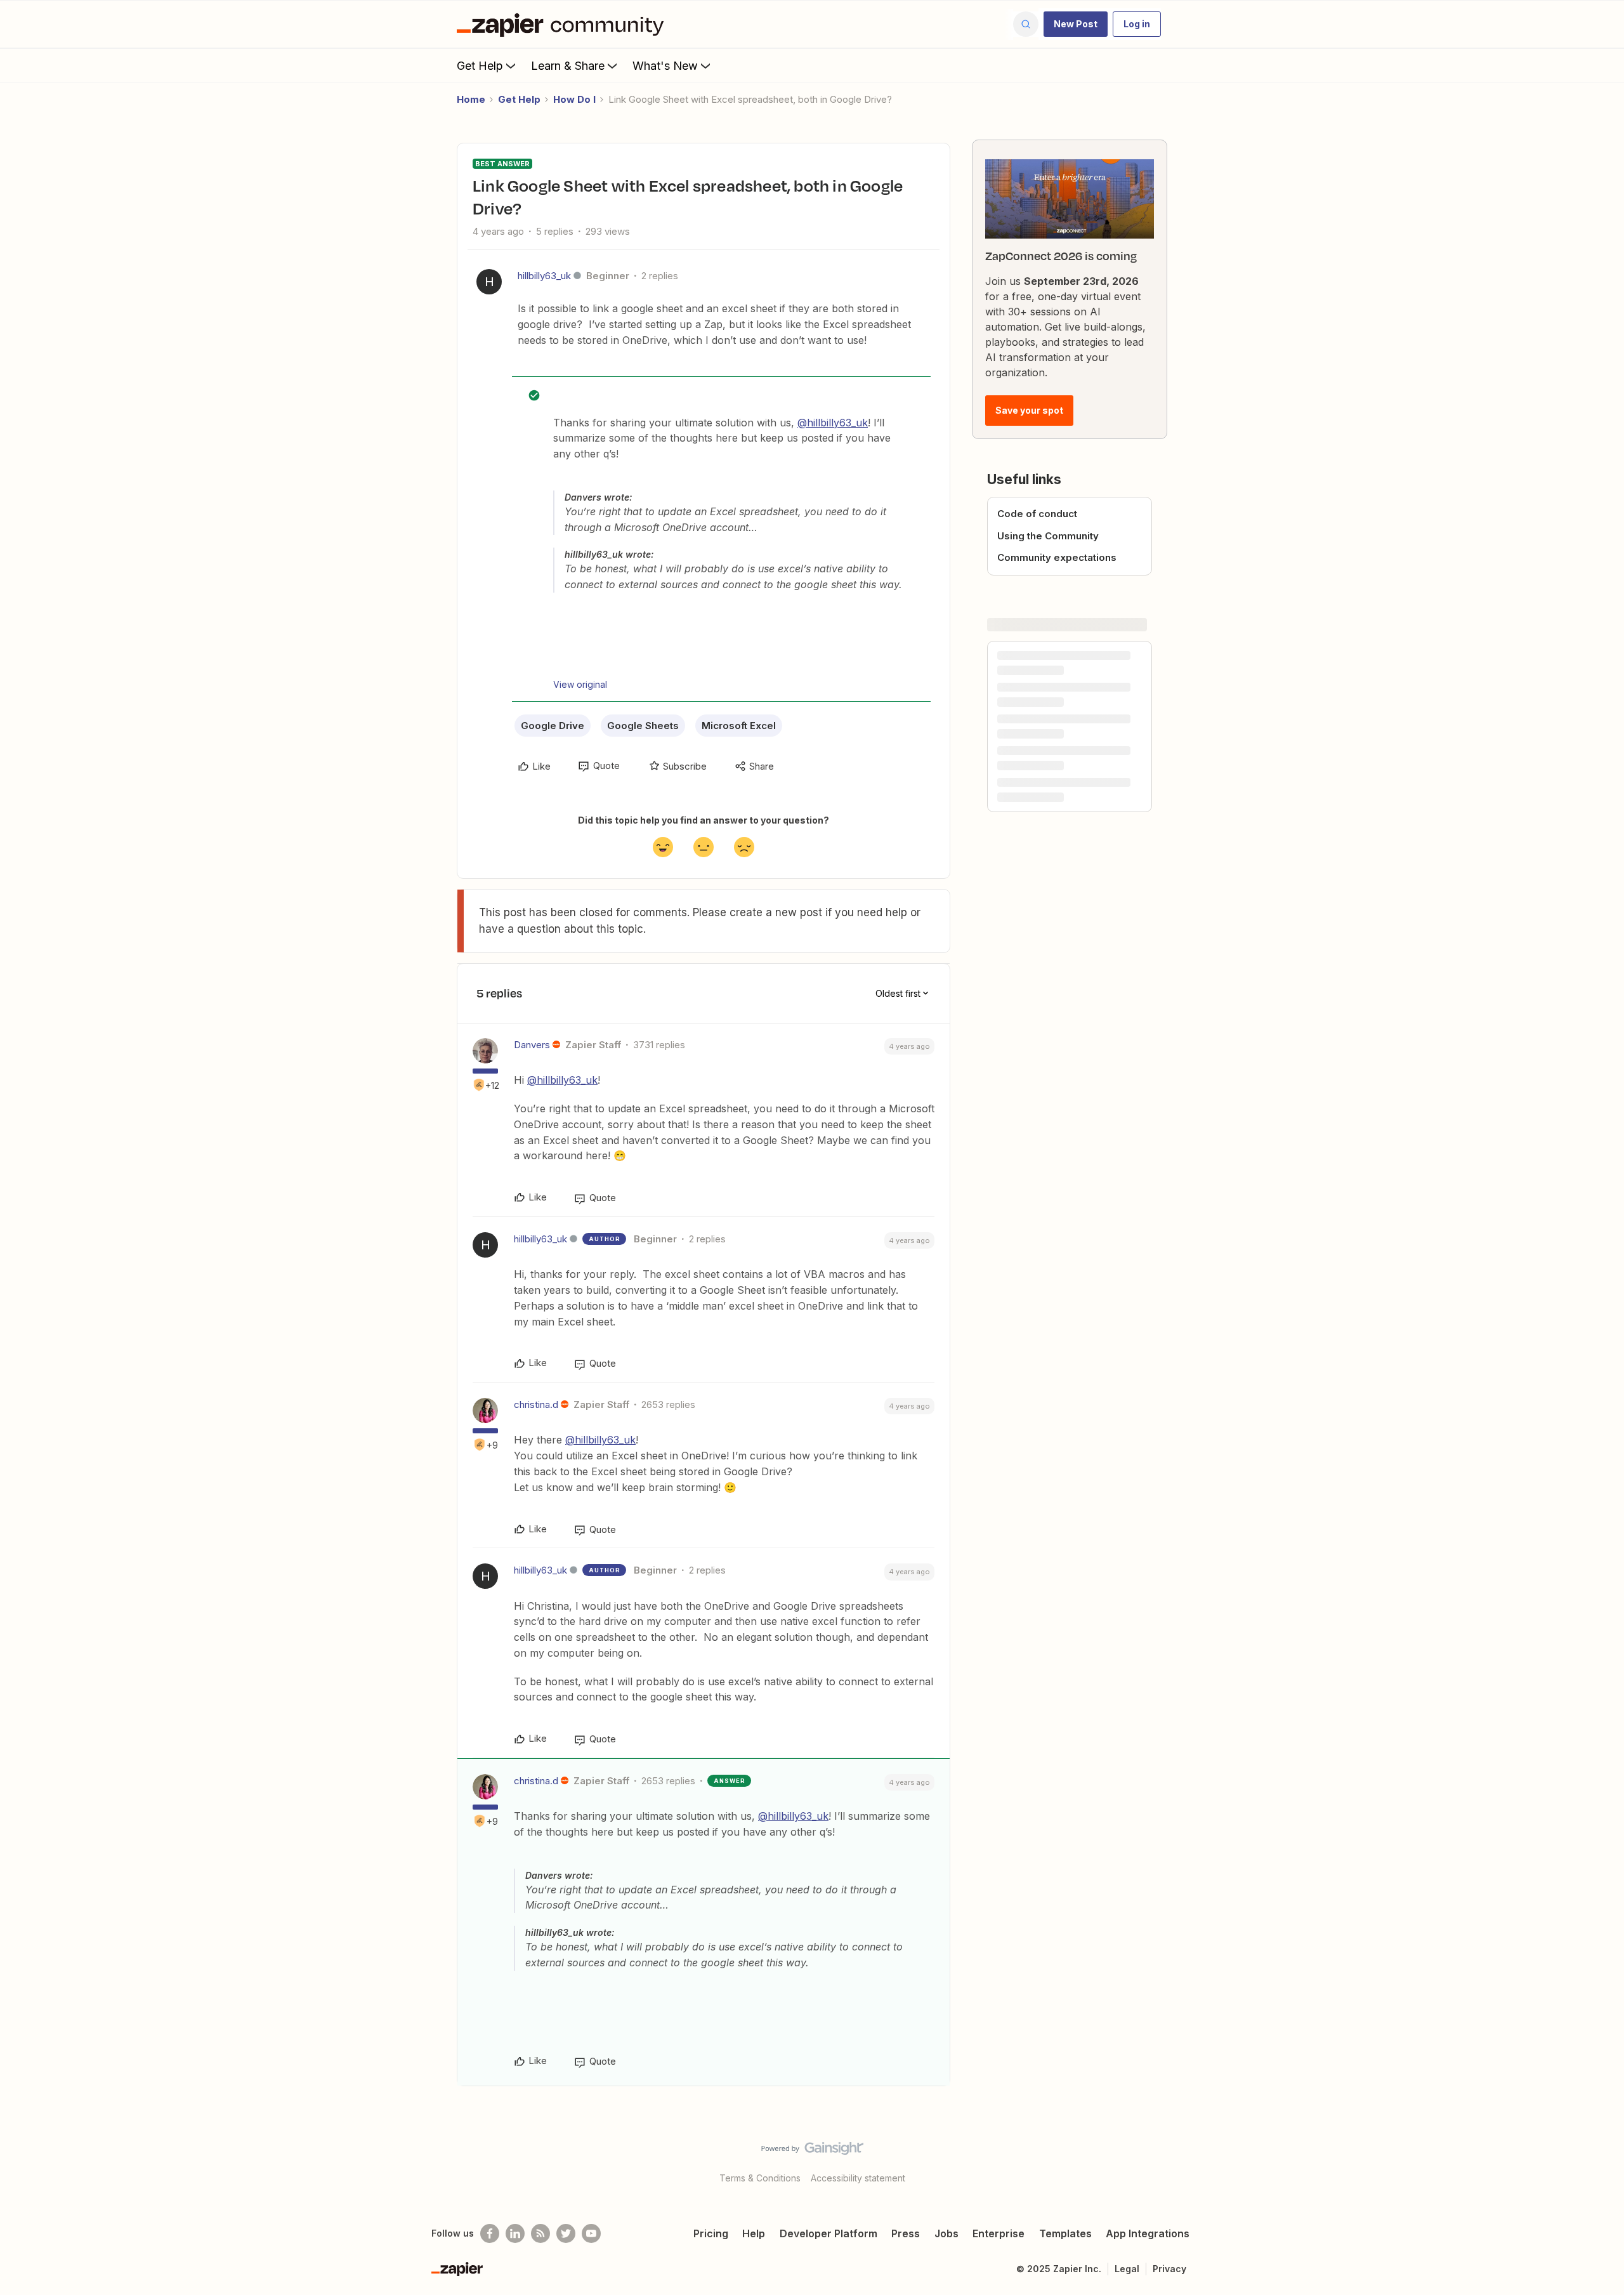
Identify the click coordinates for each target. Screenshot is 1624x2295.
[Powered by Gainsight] (812, 2152)
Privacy (1169, 2269)
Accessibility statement (858, 2178)
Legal (1127, 2269)
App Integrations (1148, 2233)
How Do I (574, 99)
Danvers (532, 1045)
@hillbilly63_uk (833, 423)
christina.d (536, 1404)
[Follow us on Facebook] (490, 2233)
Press (906, 2233)
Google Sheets (643, 726)
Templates (1065, 2233)
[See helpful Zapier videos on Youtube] (591, 2233)
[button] (1076, 24)
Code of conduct (1037, 514)
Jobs (946, 2233)
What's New (665, 66)
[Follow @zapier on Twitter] (566, 2233)
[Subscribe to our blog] (540, 2233)
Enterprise (999, 2233)
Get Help (480, 66)
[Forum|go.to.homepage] (563, 24)
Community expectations (1057, 557)
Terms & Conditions (760, 2178)
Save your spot (1029, 410)
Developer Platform (828, 2233)
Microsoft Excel (739, 726)
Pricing (711, 2233)
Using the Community (1048, 536)
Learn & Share (568, 66)
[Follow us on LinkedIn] (515, 2233)
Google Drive (553, 726)
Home (471, 99)
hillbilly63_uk (544, 276)
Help (754, 2233)
